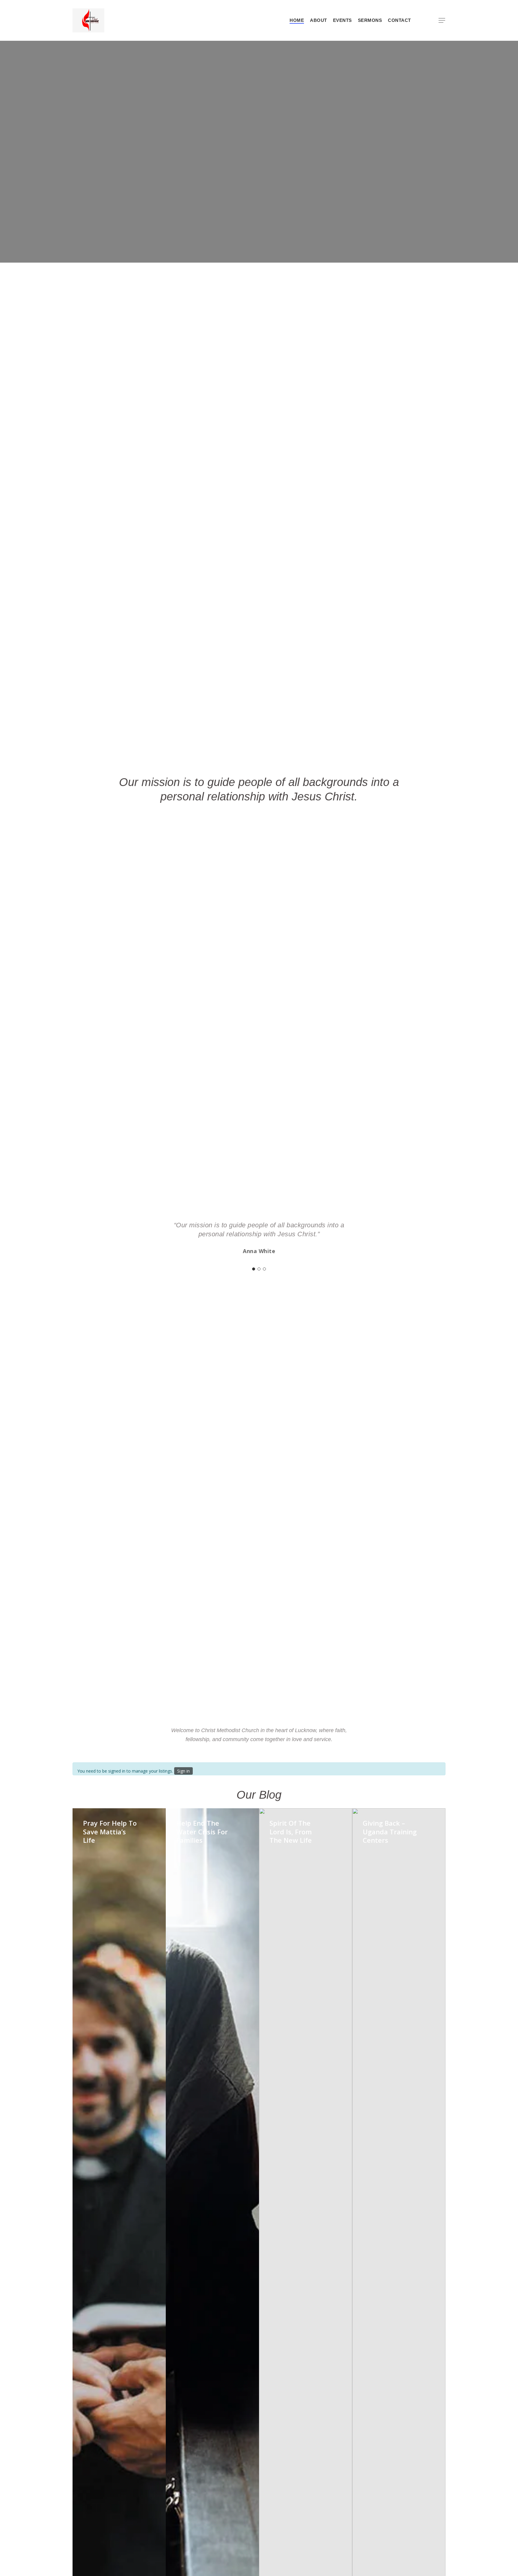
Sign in (183, 1771)
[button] (442, 21)
